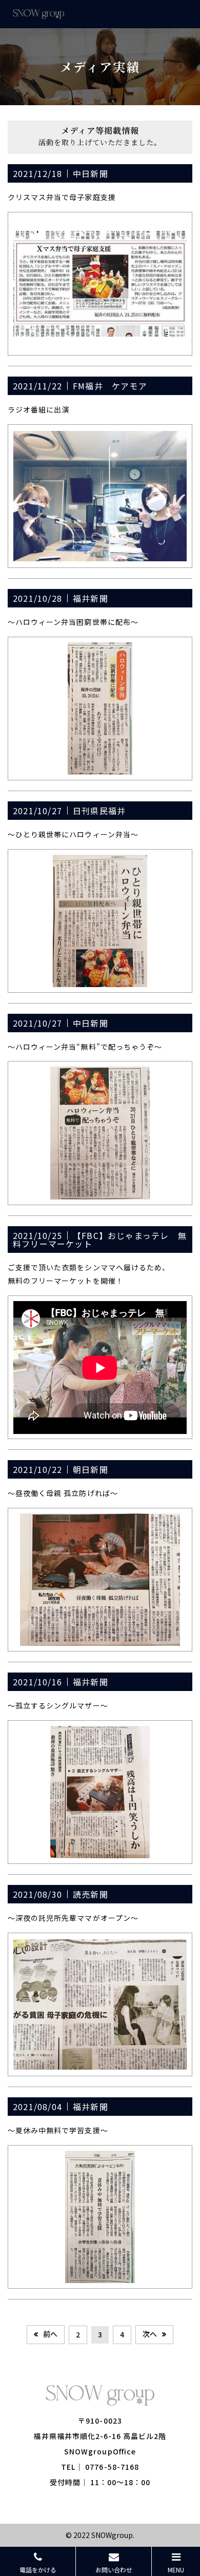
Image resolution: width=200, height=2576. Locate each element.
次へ (150, 2334)
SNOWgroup (112, 2535)
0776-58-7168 (112, 2467)
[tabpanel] (100, 284)
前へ (50, 2334)
